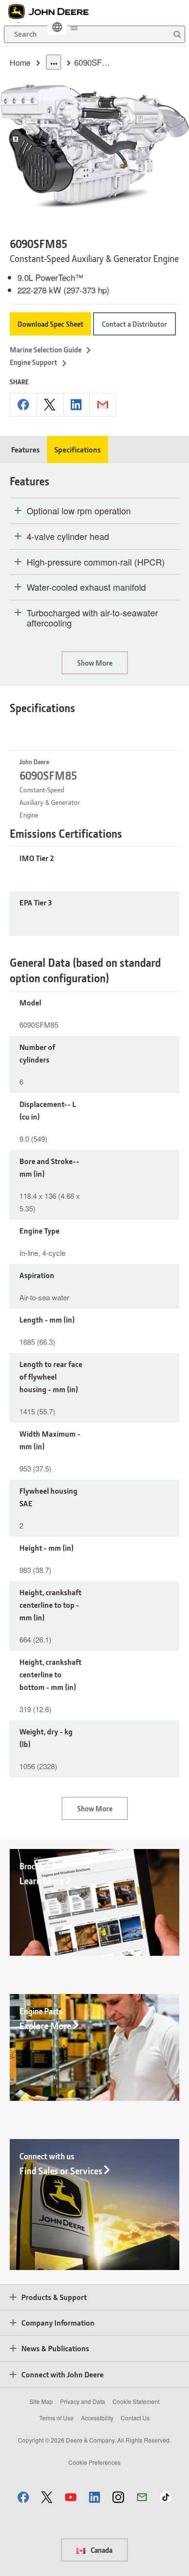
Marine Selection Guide (46, 349)
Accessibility (97, 2418)
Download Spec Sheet (50, 324)
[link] (57, 27)
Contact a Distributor (134, 324)
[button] (23, 2497)
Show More (95, 663)
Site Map (41, 2401)
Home (20, 63)
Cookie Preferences (94, 2462)
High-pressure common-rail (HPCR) (96, 562)
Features (25, 449)
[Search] (177, 35)
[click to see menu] (74, 27)
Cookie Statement (136, 2401)
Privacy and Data (83, 2401)
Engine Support (33, 362)
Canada (101, 2550)
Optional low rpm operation (79, 511)
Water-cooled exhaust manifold (86, 587)
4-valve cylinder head (68, 537)
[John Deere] (54, 12)
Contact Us (135, 2418)
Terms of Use (56, 2418)
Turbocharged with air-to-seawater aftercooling (92, 618)
